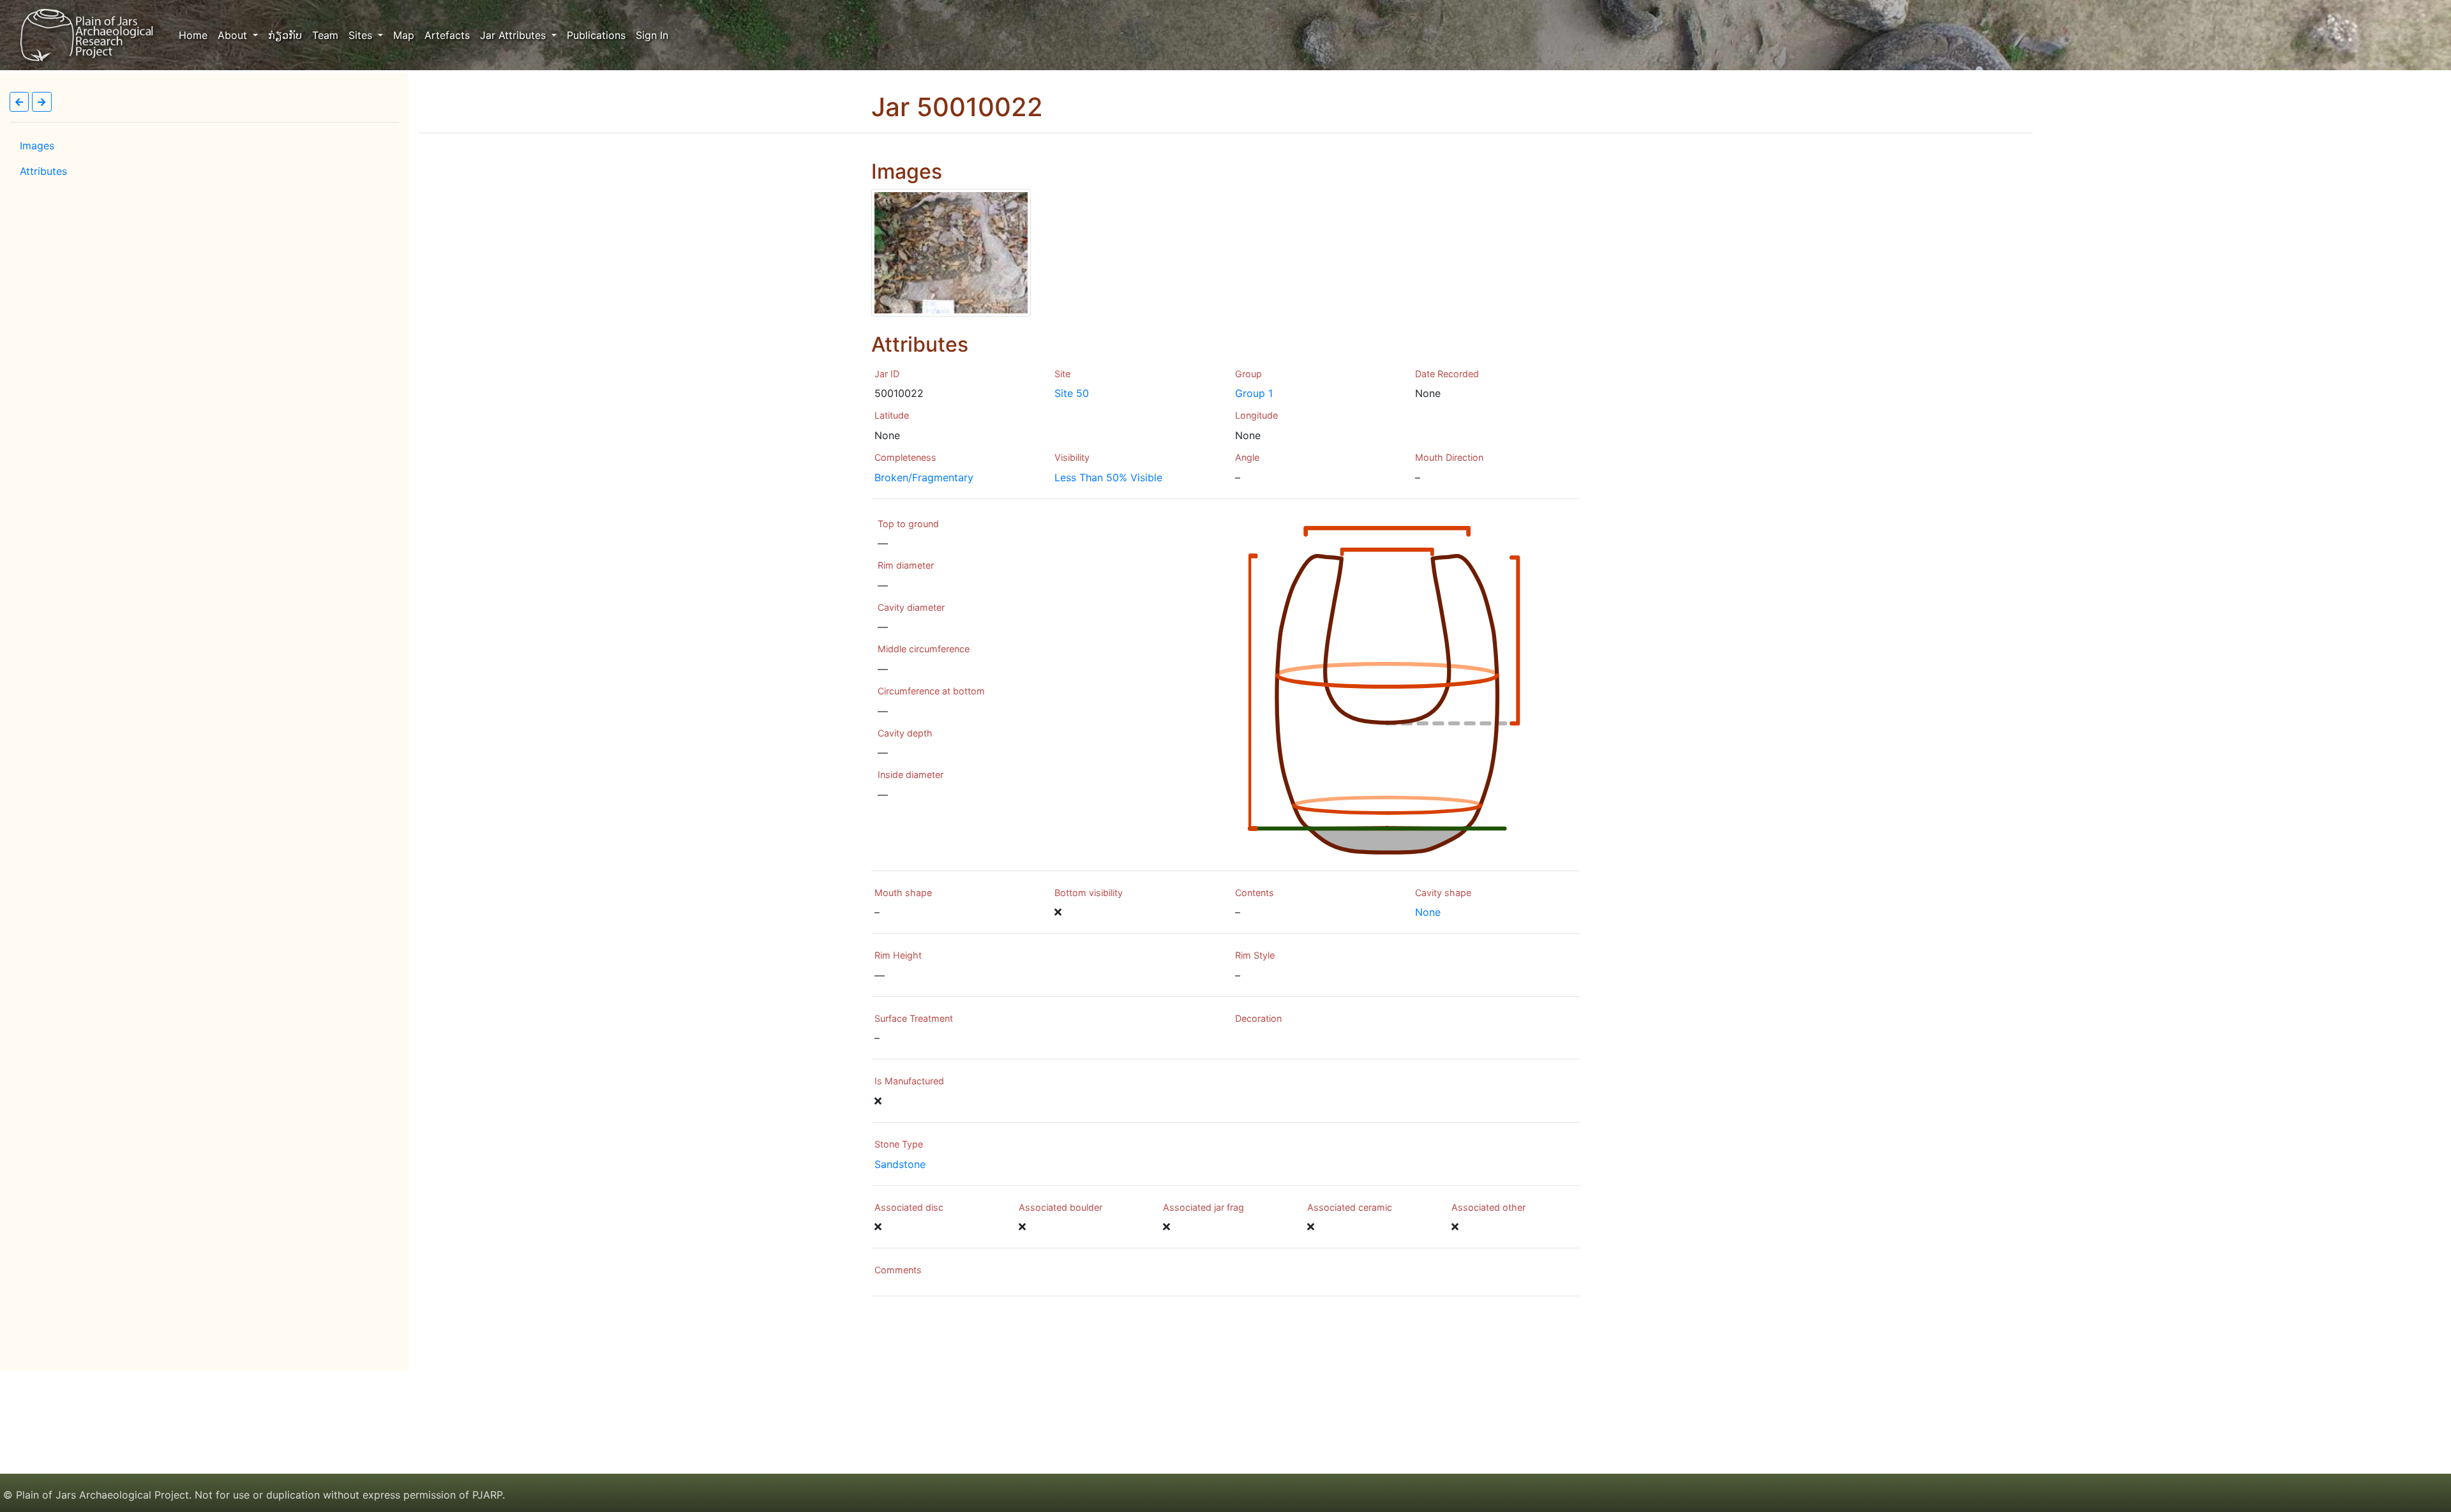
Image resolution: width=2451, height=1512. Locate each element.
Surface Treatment (914, 1018)
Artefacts (447, 35)
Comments (898, 1270)
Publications (596, 35)
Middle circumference (924, 649)
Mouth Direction (1449, 457)
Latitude (892, 415)
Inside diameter (911, 775)
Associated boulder (1061, 1207)
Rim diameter (906, 565)
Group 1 (1254, 393)
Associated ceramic (1350, 1207)
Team (325, 35)
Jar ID (887, 374)
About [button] (234, 35)
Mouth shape (903, 893)
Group (1248, 374)
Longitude (1256, 415)
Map (404, 35)
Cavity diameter (911, 607)
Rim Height (898, 955)
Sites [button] (362, 35)
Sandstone (900, 1164)
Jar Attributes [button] (514, 35)
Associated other (1488, 1207)
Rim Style (1255, 955)
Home (196, 35)
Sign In (652, 35)
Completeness (905, 457)
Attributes (43, 171)
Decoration (1258, 1018)
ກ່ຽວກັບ (285, 35)
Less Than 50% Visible (1108, 477)
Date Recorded (1447, 374)
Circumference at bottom (931, 691)
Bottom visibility (1089, 893)
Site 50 (1072, 393)
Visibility (1072, 457)
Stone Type (899, 1144)
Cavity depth (905, 733)
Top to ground (908, 524)
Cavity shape (1443, 893)
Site (1062, 374)
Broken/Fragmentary (924, 477)
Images (37, 146)
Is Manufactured (909, 1081)
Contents (1255, 893)
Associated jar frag (1203, 1207)
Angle (1247, 457)
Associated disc (909, 1207)
